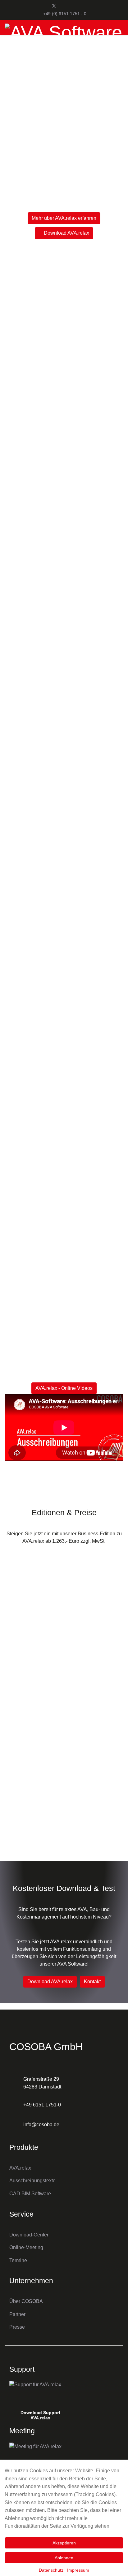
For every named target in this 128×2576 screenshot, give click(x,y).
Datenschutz (51, 2570)
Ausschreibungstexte (32, 2181)
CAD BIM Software (30, 2194)
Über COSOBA (26, 2301)
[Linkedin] (74, 6)
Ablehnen (64, 2558)
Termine (18, 2260)
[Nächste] (117, 750)
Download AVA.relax (66, 233)
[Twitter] (54, 6)
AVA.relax (20, 2168)
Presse (17, 2327)
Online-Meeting (26, 2247)
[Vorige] (11, 750)
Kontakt (92, 1982)
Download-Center (29, 2235)
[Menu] (119, 50)
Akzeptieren (64, 2543)
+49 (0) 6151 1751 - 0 (65, 14)
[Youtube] (64, 6)
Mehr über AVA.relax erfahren (64, 218)
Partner (17, 2314)
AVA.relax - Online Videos (64, 1388)
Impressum (78, 2570)
